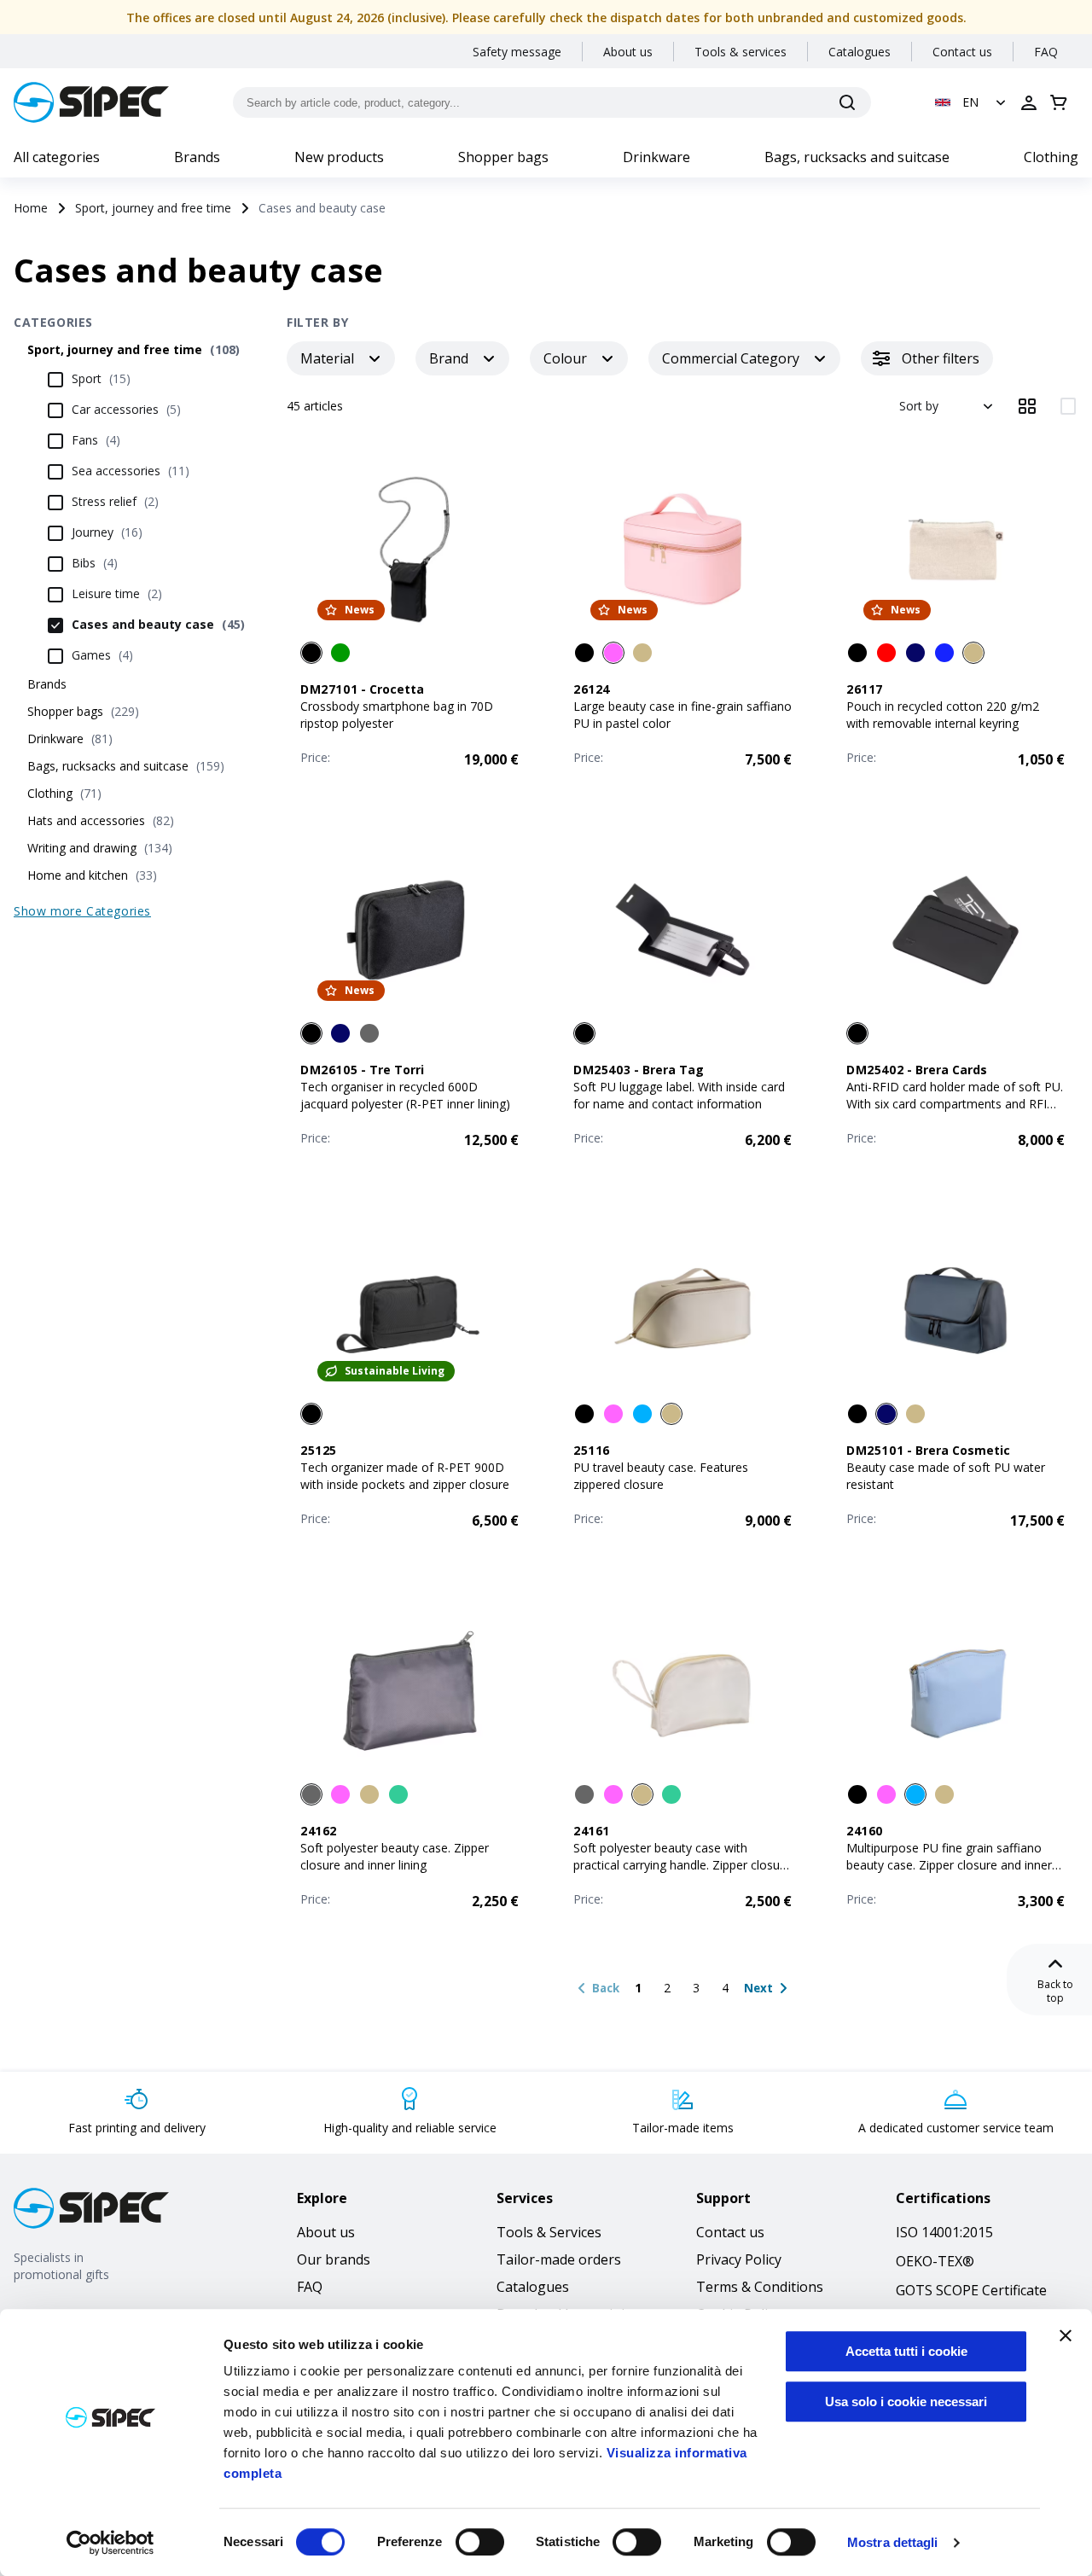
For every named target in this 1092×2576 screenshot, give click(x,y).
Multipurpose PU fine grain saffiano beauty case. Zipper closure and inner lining (949, 1865)
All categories (57, 157)
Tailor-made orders (559, 2259)
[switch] (480, 2542)
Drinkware (656, 157)
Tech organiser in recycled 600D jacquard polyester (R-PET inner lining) (405, 1095)
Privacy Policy (739, 2259)
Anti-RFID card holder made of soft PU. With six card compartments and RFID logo (955, 1104)
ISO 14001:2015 (944, 2232)
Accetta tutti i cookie (906, 2351)
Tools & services (741, 52)
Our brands (334, 2259)
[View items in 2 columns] (1068, 406)
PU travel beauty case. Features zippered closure (661, 1476)
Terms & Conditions (760, 2287)
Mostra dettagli (893, 2542)
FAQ (1046, 52)
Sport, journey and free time (153, 208)
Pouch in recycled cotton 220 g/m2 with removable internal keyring (943, 715)
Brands (197, 157)
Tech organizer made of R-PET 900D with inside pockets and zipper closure (405, 1476)
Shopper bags (503, 157)
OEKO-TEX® (935, 2261)
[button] (972, 102)
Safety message (517, 52)
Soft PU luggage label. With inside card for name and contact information (679, 1095)
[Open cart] (1059, 102)
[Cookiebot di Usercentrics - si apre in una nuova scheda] (110, 2543)
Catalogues (860, 52)
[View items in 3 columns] (1027, 406)
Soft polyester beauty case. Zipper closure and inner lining (395, 1856)
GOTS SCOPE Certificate (971, 2290)
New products (339, 157)
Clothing (1051, 157)
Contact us (962, 52)
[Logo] (91, 102)
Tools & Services (549, 2232)
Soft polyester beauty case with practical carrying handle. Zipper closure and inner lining (682, 1865)
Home (31, 208)
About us (628, 52)
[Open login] (1029, 102)
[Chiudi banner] (1066, 2335)
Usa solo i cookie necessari (906, 2402)
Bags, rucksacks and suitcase (857, 157)
